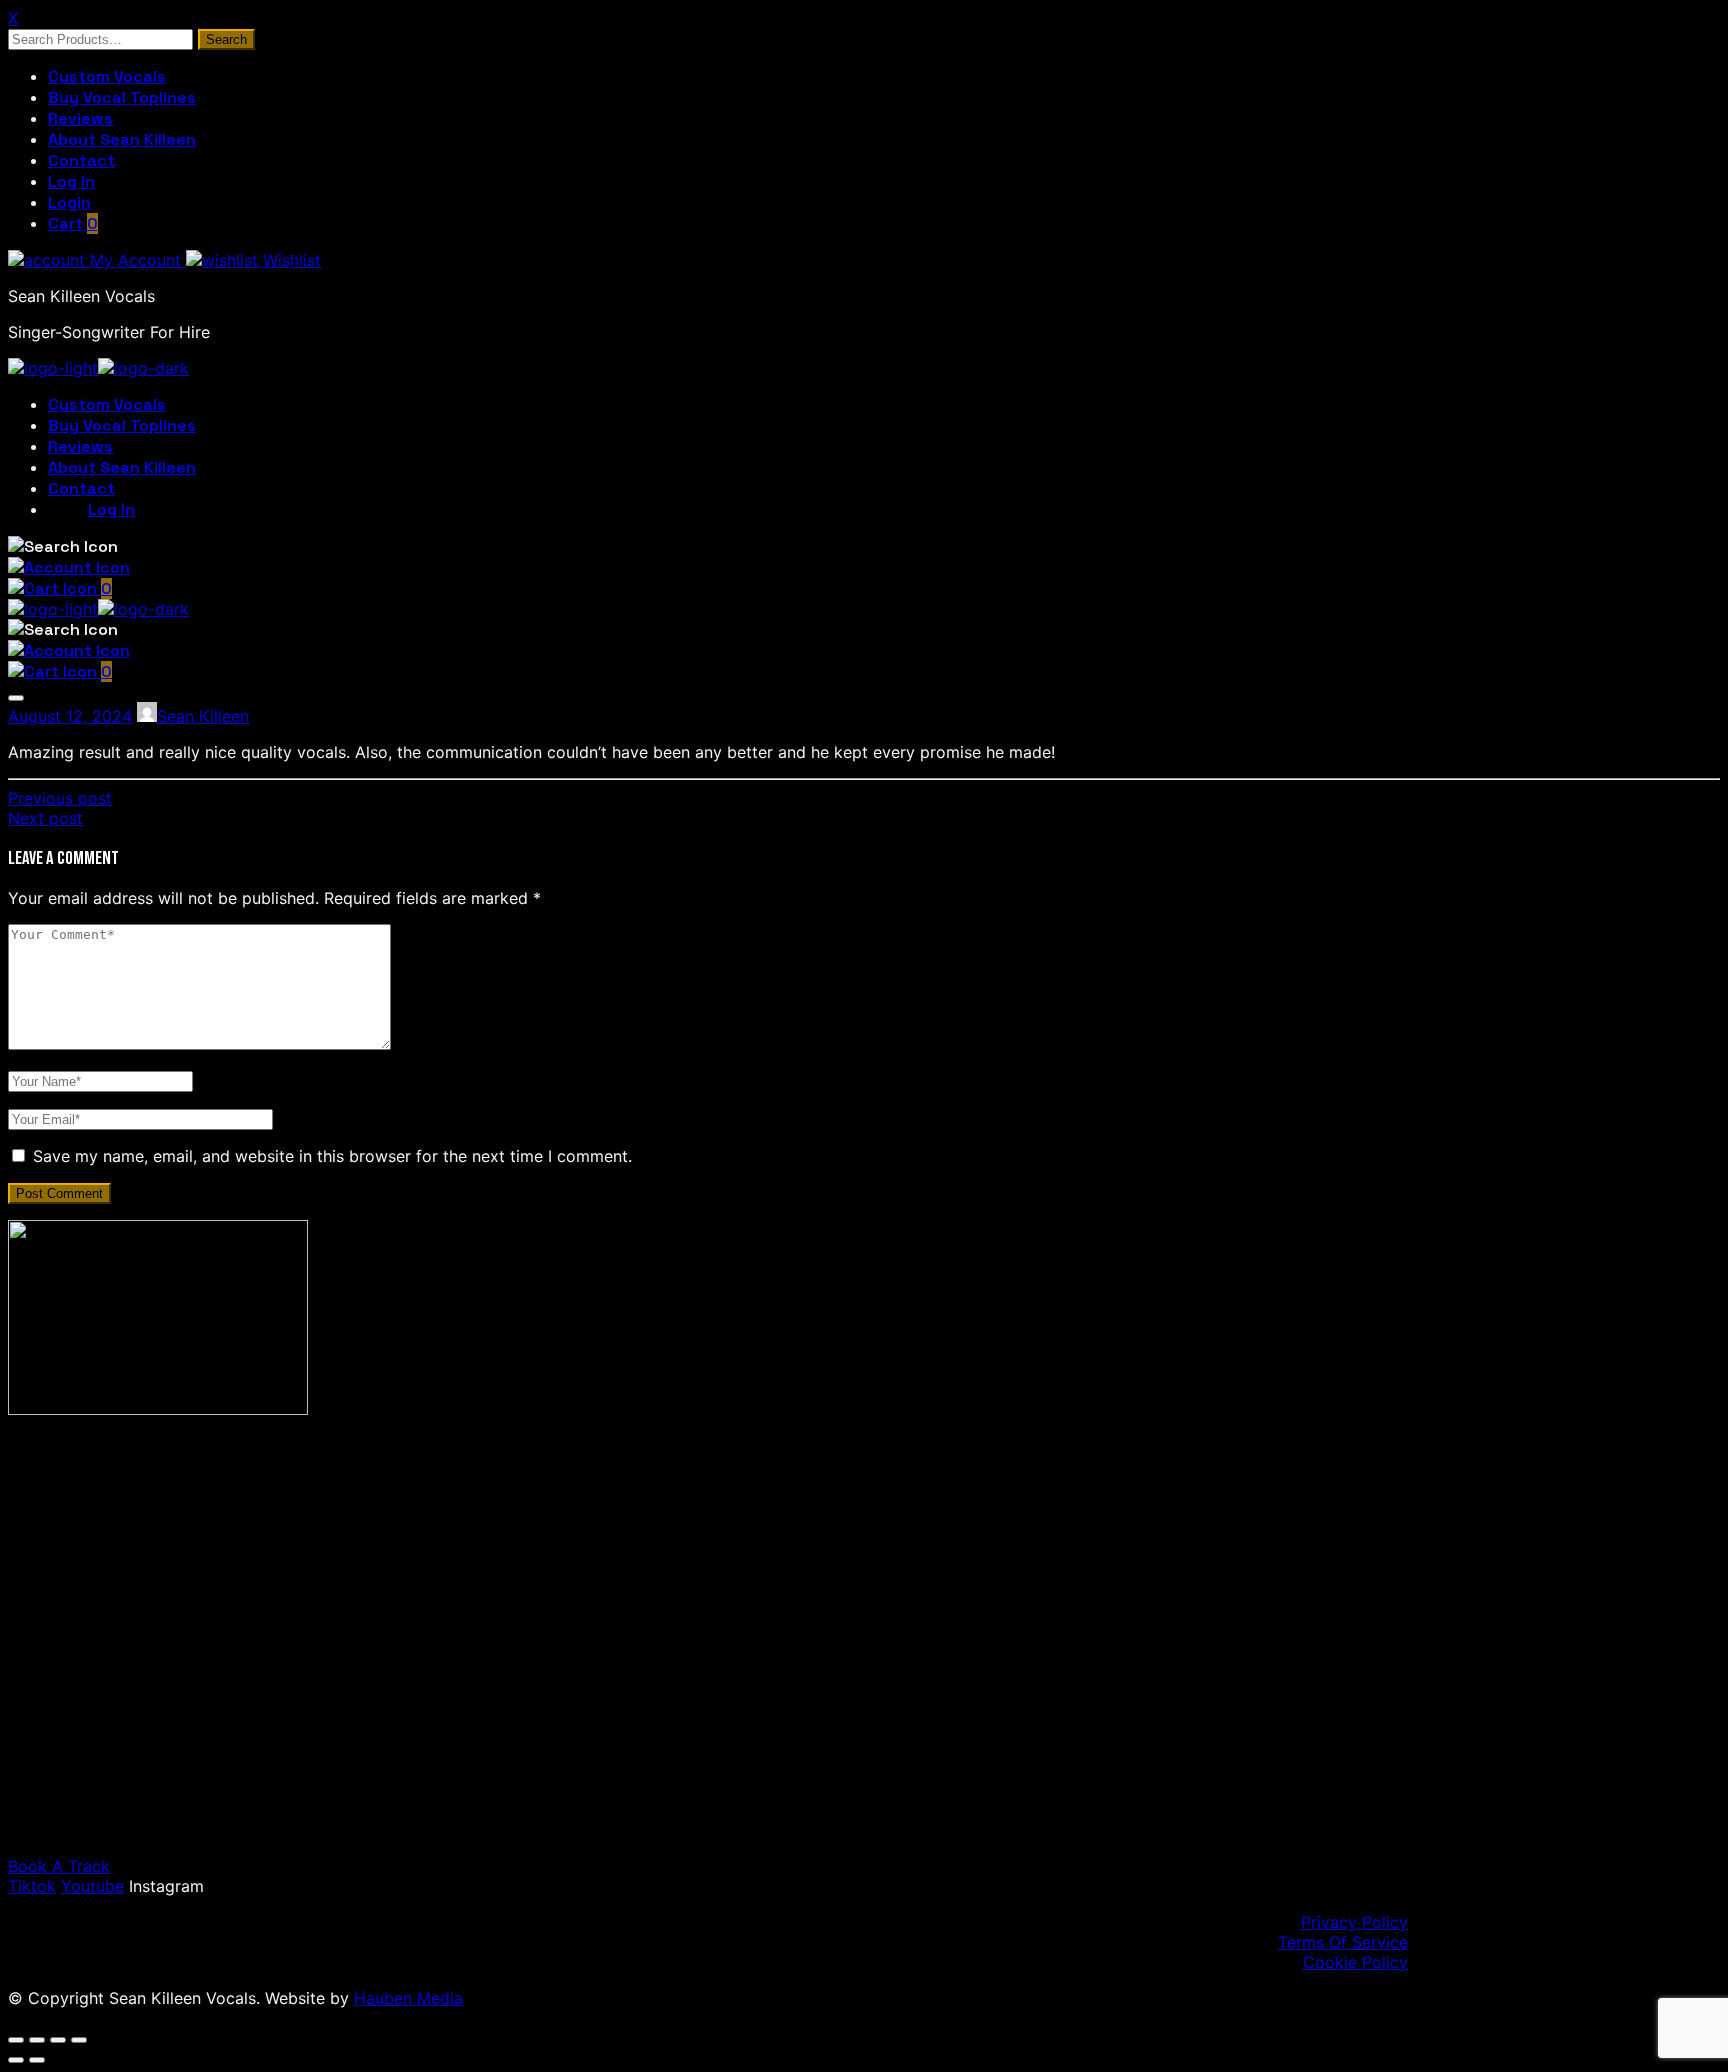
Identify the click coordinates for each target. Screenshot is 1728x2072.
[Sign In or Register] (69, 567)
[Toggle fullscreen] (37, 2040)
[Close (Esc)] (79, 2040)
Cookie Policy (1355, 1962)
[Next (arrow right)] (37, 2060)
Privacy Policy (1354, 1922)
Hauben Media (408, 1998)
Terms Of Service (1343, 1942)
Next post (45, 818)
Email (118, 1705)
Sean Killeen (203, 716)
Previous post (60, 798)
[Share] (58, 2040)
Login (69, 202)
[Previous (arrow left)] (16, 2060)
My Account (135, 260)
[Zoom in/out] (16, 2040)
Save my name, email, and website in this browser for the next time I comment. (332, 1156)
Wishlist (289, 260)
